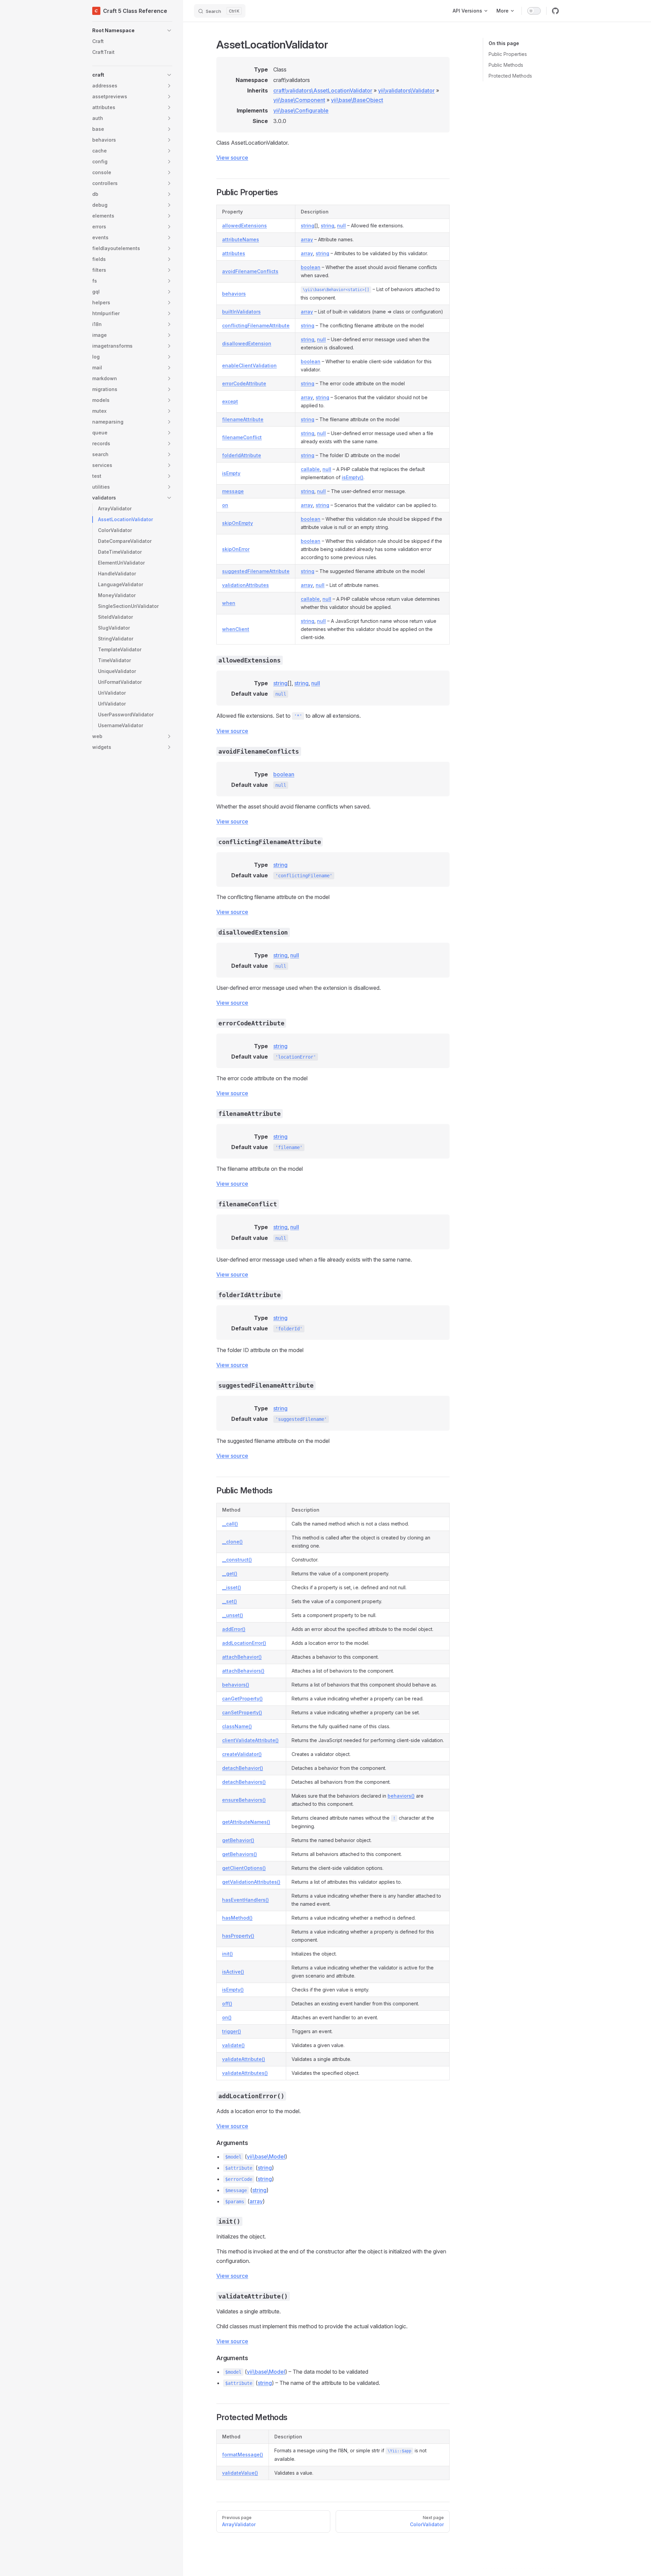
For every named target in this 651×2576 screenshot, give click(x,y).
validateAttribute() (244, 2059)
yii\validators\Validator (406, 90)
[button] (132, 30)
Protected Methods (510, 76)
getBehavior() (238, 1840)
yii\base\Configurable (301, 110)
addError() (234, 1629)
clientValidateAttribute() (250, 1740)
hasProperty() (238, 1936)
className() (237, 1726)
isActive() (233, 1972)
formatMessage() (243, 2455)
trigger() (232, 2031)
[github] (555, 11)
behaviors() (236, 1685)
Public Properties (508, 54)
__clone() (232, 1542)
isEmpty (231, 473)
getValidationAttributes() (251, 1882)
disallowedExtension (247, 343)
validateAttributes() (245, 2073)
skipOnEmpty (238, 523)
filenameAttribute (243, 419)
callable (310, 469)
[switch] (534, 11)
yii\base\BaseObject (357, 100)
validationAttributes (245, 585)
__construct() (237, 1560)
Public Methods (506, 65)
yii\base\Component (299, 100)
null (341, 226)
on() (227, 2017)
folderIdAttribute (242, 455)
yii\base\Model (266, 2156)
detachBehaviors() (244, 1782)
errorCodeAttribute (244, 383)
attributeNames (241, 239)
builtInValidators (241, 312)
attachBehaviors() (243, 1671)
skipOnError (236, 549)
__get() (230, 1573)
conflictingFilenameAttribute (256, 325)
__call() (230, 1524)
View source (232, 158)
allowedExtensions (244, 226)
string (308, 226)
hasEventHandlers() (245, 1900)
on (225, 505)
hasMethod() (237, 1918)
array (307, 239)
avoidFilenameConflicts (250, 271)
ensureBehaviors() (244, 1800)
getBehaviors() (240, 1854)
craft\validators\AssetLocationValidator (323, 90)
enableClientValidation (249, 365)
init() (228, 1954)
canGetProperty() (242, 1699)
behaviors (234, 294)
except (230, 401)
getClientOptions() (244, 1868)
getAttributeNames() (246, 1822)
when (229, 603)
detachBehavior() (243, 1768)
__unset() (233, 1615)
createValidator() (242, 1754)
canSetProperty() (242, 1712)
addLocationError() (244, 1643)
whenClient (236, 629)
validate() (233, 2045)
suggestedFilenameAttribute (256, 571)
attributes (234, 253)
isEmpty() (353, 477)
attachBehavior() (242, 1657)
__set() (230, 1601)
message (233, 491)
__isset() (232, 1587)
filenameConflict (242, 437)
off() (227, 2003)
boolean (311, 267)
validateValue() (240, 2473)
